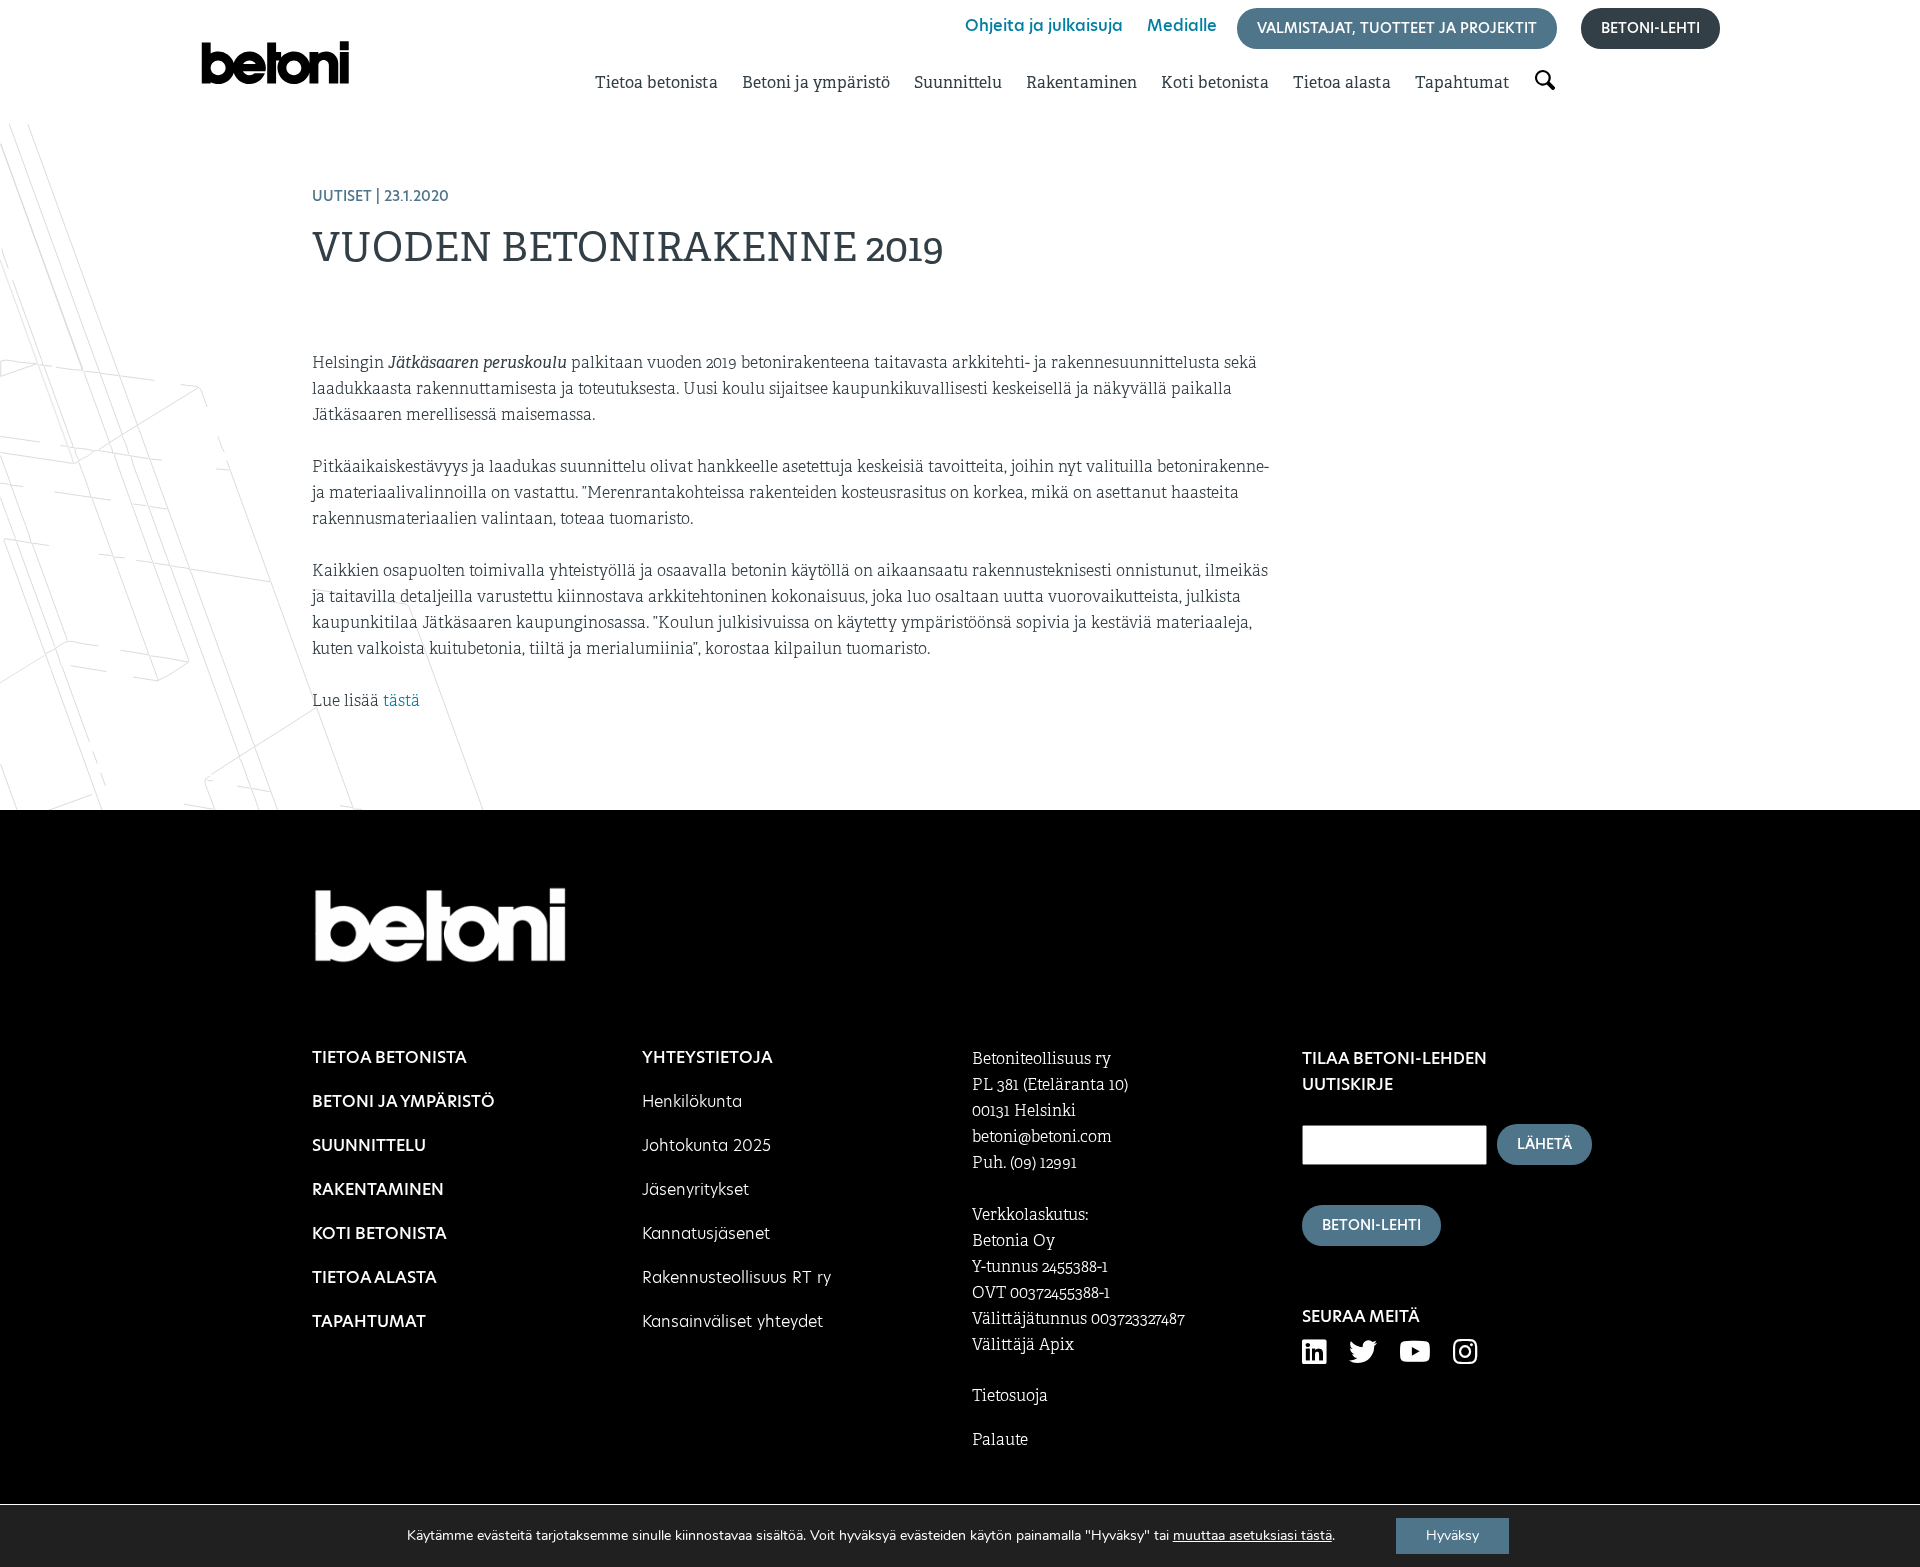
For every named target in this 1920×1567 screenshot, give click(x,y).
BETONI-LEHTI (1371, 1225)
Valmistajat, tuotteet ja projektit (1397, 28)
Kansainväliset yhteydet (732, 1321)
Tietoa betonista (656, 82)
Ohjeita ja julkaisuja (1044, 25)
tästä (401, 701)
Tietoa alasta (1342, 82)
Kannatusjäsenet (706, 1233)
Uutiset (342, 196)
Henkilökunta (692, 1101)
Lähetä (1544, 1144)
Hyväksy (1452, 1535)
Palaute (1000, 1440)
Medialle (1182, 25)
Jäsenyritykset (695, 1189)
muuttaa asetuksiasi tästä (1252, 1536)
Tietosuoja (1010, 1396)
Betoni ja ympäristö (816, 82)
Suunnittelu (958, 82)
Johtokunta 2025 (706, 1145)
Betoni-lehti (1650, 28)
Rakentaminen (1081, 82)
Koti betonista (1215, 82)
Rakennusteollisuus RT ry (736, 1277)
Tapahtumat (1462, 82)
